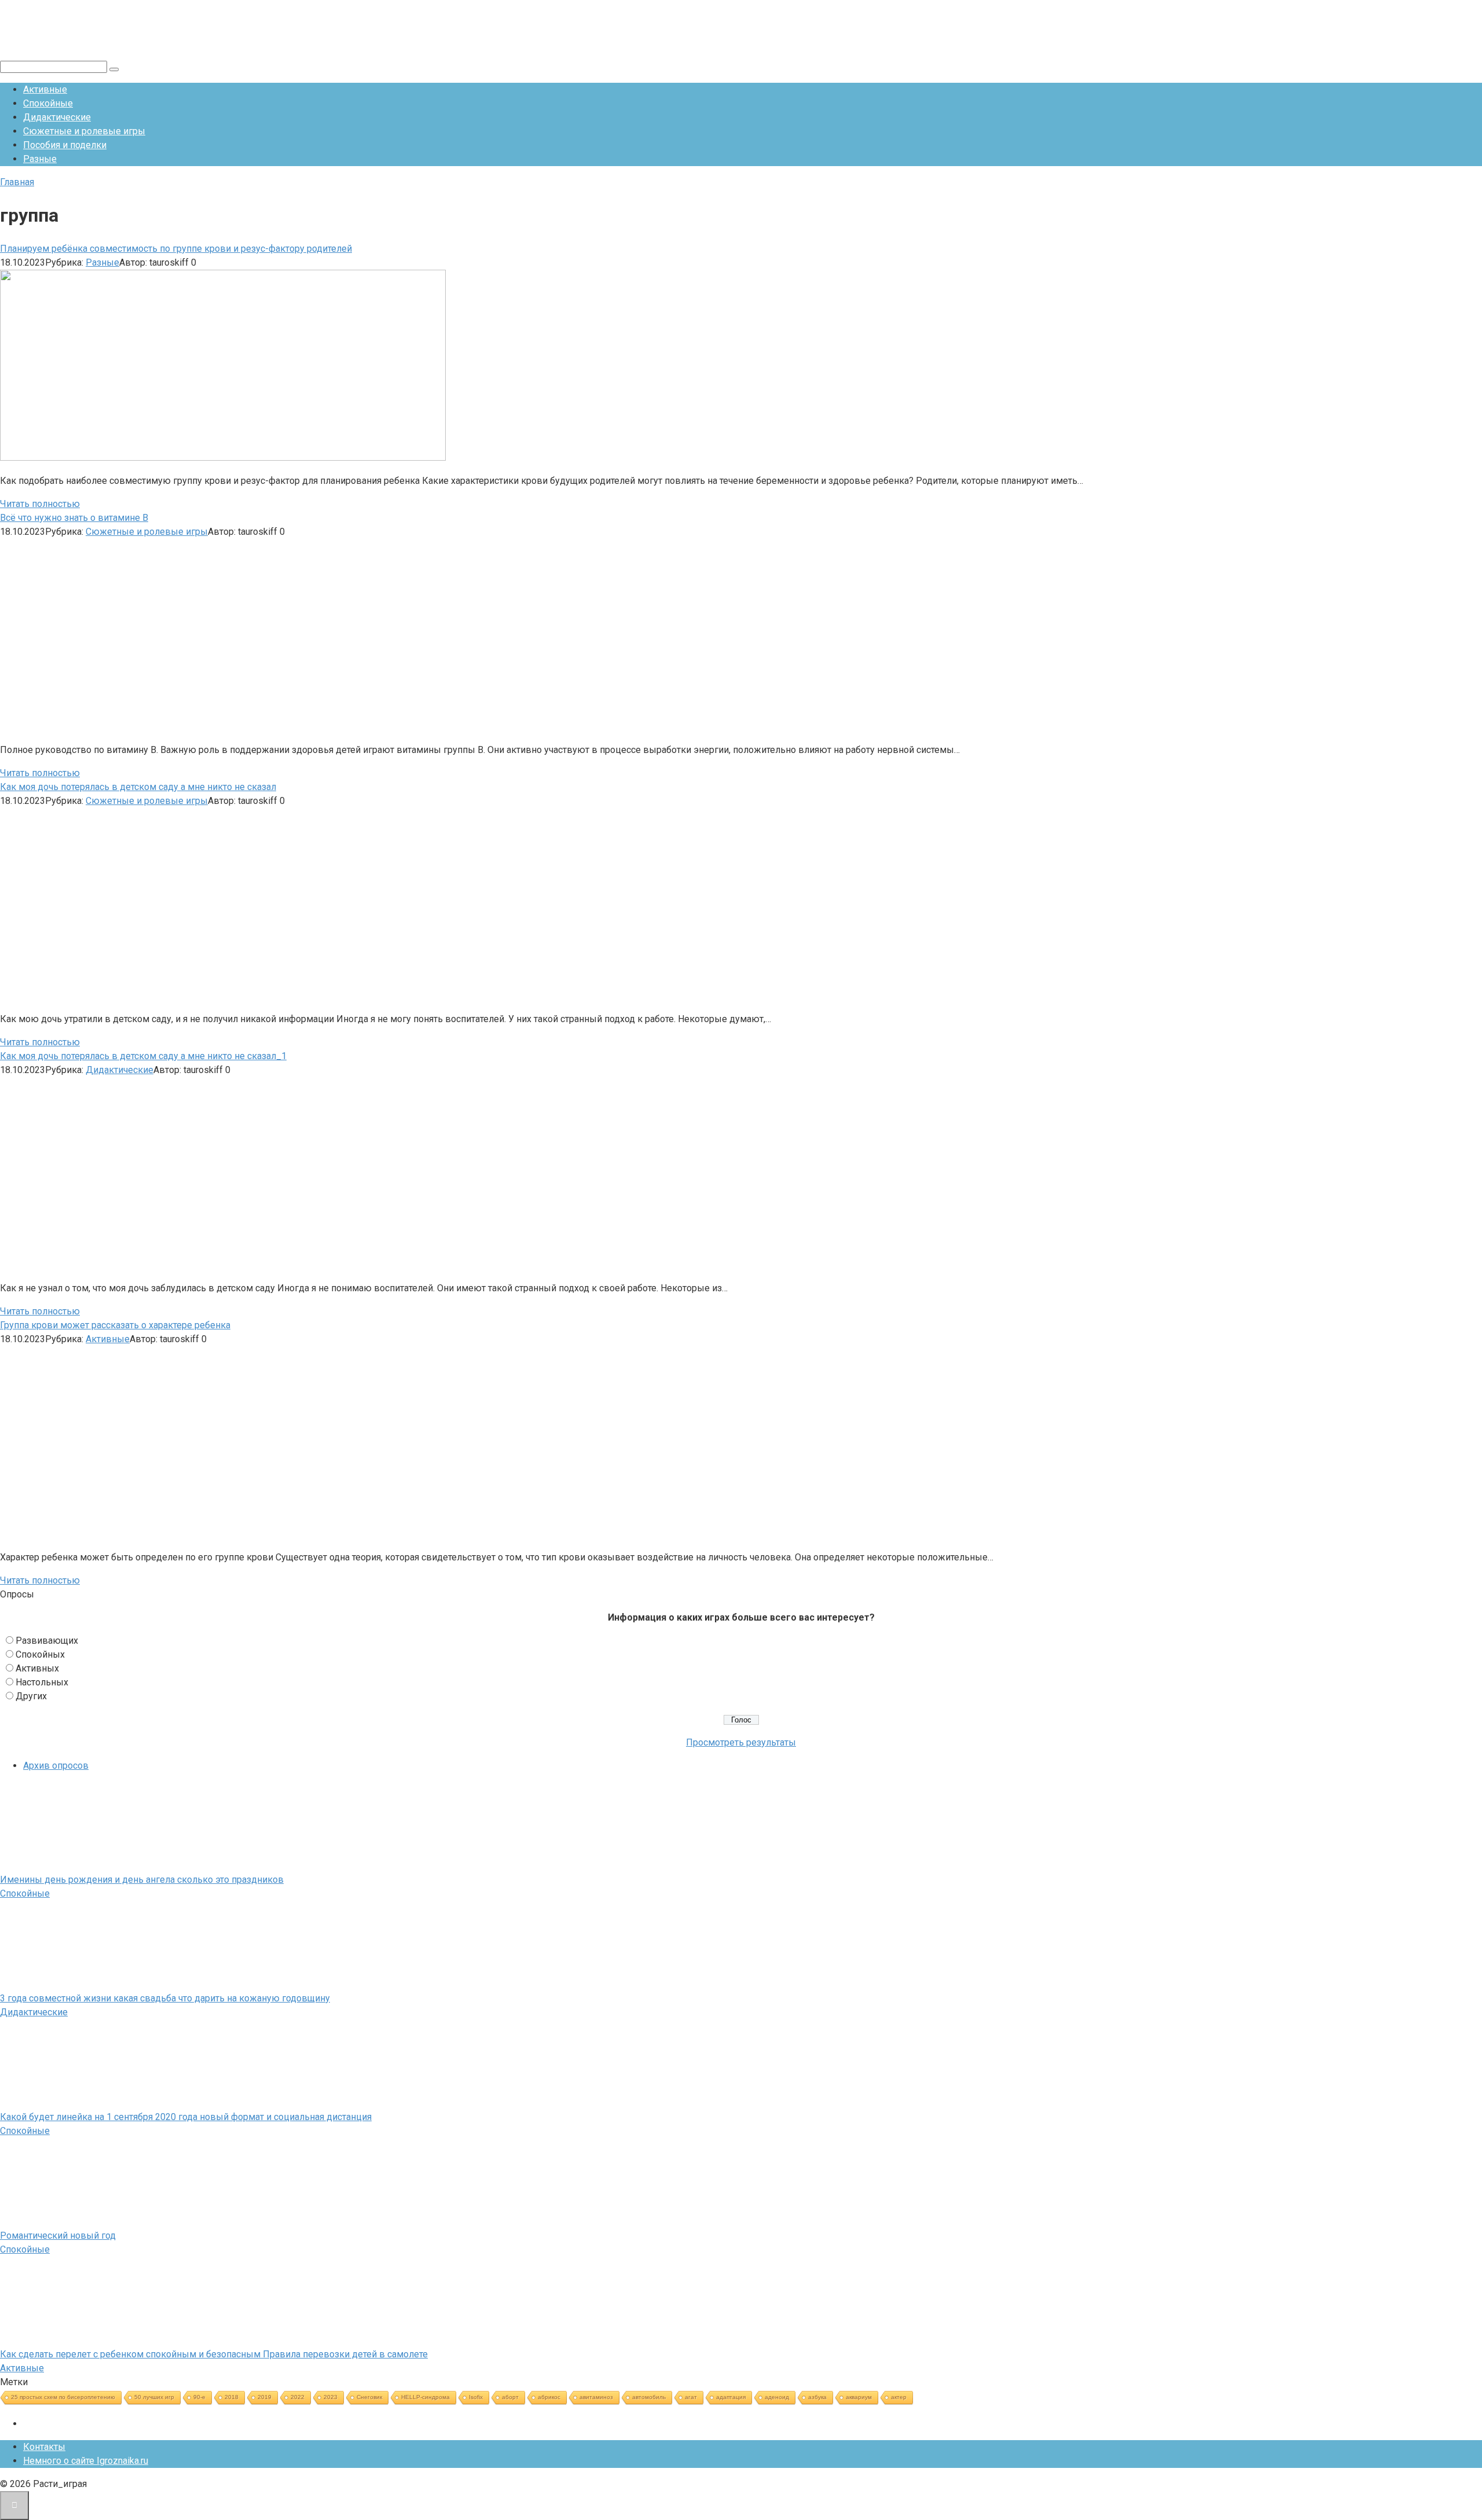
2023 (331, 2397)
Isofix (476, 2397)
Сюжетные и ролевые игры (84, 131)
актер (899, 2397)
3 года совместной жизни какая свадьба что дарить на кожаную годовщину (165, 1998)
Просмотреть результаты (741, 1742)
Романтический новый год (58, 2236)
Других (31, 1696)
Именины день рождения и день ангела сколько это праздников (142, 1880)
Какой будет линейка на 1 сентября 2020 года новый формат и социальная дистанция (186, 2117)
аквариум (859, 2397)
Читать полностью (40, 504)
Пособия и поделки (65, 145)
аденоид (777, 2397)
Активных (37, 1668)
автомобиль (649, 2397)
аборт (510, 2397)
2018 (232, 2397)
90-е (199, 2397)
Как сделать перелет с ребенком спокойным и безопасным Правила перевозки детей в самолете (214, 2354)
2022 (298, 2397)
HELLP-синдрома (425, 2397)
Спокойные (48, 103)
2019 (265, 2397)
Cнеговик (369, 2397)
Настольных (42, 1682)
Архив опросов (56, 1766)
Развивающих (47, 1641)
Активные (45, 89)
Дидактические (57, 117)
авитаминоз (596, 2397)
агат (691, 2397)
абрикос (549, 2397)
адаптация (731, 2397)
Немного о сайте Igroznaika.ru (86, 2461)
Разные (40, 159)
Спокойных (40, 1654)
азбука (817, 2397)
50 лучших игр (154, 2397)
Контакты (44, 2447)
